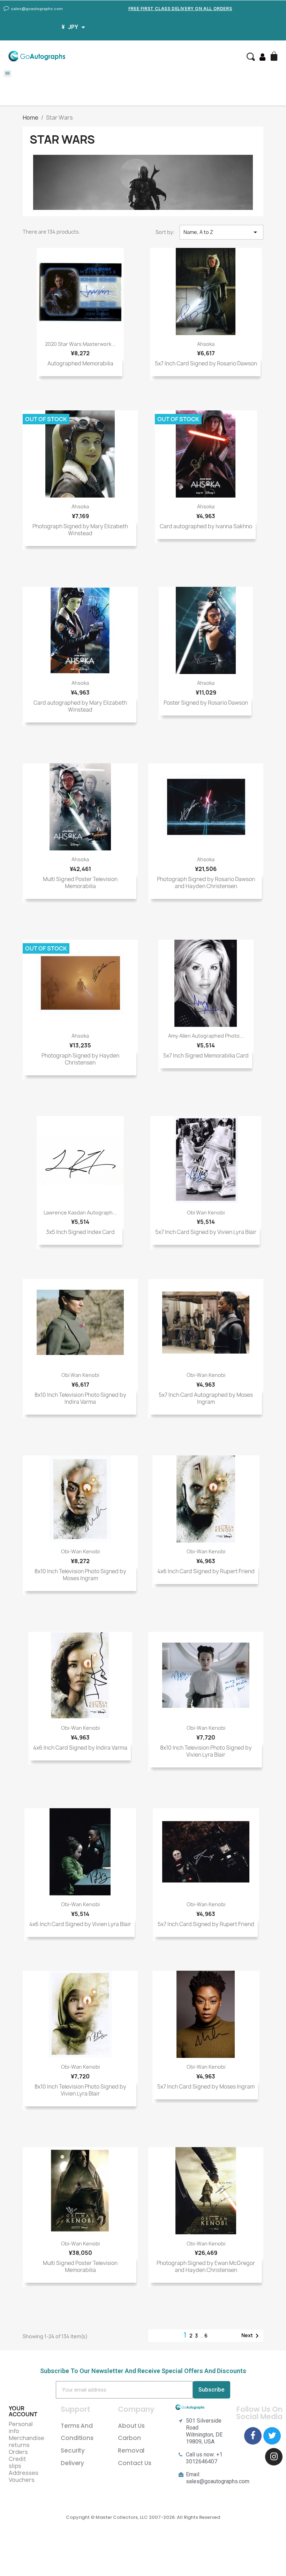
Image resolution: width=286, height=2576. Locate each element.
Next (251, 2336)
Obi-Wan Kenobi (206, 1375)
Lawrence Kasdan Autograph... (80, 1213)
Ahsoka (206, 344)
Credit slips (17, 2462)
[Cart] (275, 57)
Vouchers (22, 2480)
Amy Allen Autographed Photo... (206, 1036)
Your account (23, 2411)
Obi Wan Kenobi (206, 1213)
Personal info (21, 2427)
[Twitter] (272, 2436)
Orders (18, 2452)
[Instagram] (274, 2457)
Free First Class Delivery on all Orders (180, 9)
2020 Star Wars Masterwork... (80, 344)
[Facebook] (253, 2436)
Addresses (24, 2473)
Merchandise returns (27, 2441)
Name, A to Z (221, 232)
